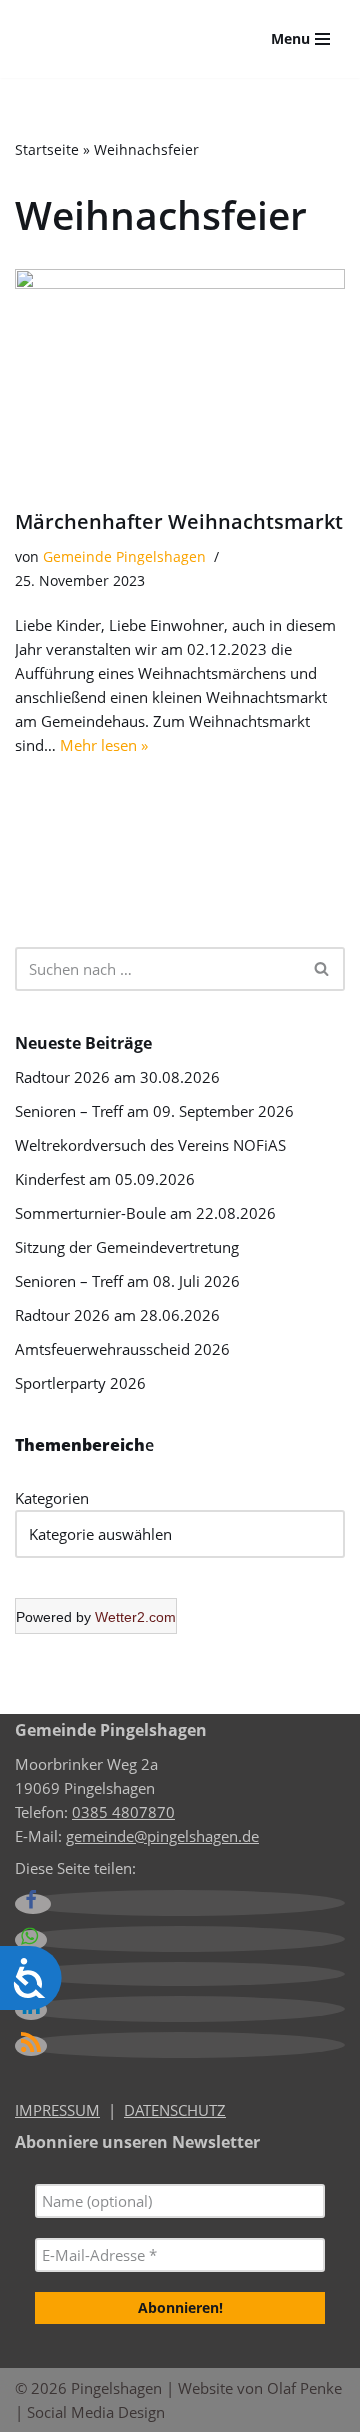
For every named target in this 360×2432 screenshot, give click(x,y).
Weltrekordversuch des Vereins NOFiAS (150, 1145)
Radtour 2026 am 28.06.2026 (117, 1315)
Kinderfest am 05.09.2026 (105, 1179)
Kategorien (52, 1498)
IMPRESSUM (57, 2110)
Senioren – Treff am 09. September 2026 (154, 1111)
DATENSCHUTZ (175, 2110)
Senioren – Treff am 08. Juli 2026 (127, 1281)
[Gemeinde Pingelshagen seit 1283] (110, 39)
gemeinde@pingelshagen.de (162, 1836)
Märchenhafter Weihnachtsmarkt (179, 521)
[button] (33, 1904)
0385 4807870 (123, 1812)
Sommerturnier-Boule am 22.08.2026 (145, 1213)
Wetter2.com (135, 1617)
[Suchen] (322, 969)
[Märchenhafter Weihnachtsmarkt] (180, 379)
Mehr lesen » (104, 745)
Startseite (47, 149)
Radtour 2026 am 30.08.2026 (117, 1077)
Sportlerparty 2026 (80, 1383)
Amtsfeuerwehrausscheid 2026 (122, 1349)
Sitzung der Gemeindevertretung (127, 1247)
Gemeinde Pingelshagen (124, 557)
